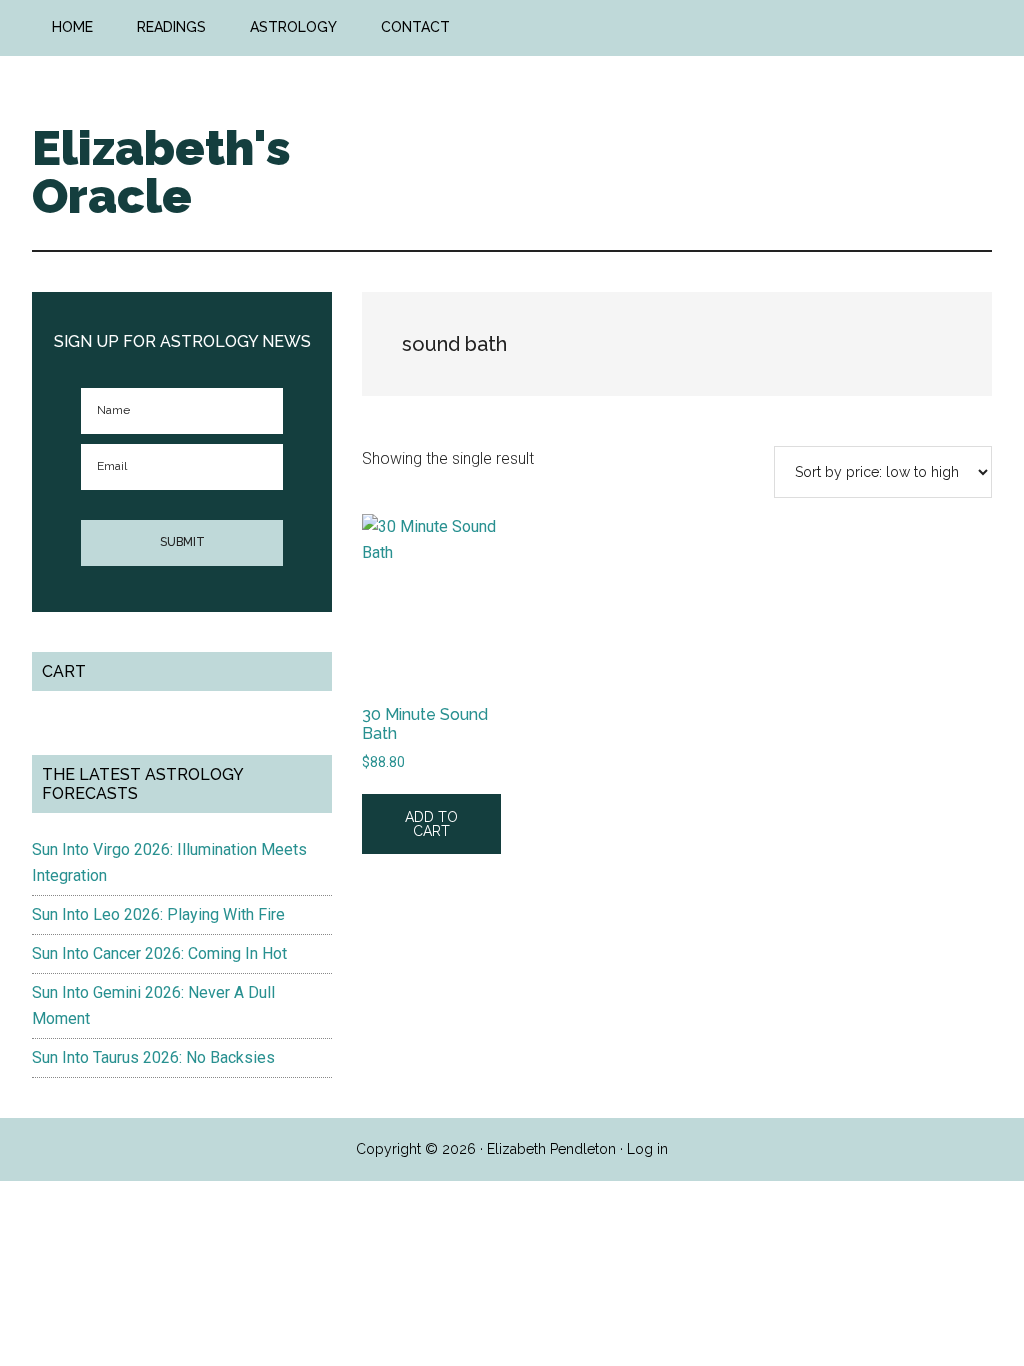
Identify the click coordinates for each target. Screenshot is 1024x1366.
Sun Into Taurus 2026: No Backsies (153, 1057)
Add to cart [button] (431, 824)
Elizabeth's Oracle (161, 172)
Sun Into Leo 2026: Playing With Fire (158, 914)
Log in (647, 1149)
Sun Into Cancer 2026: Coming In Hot (159, 953)
